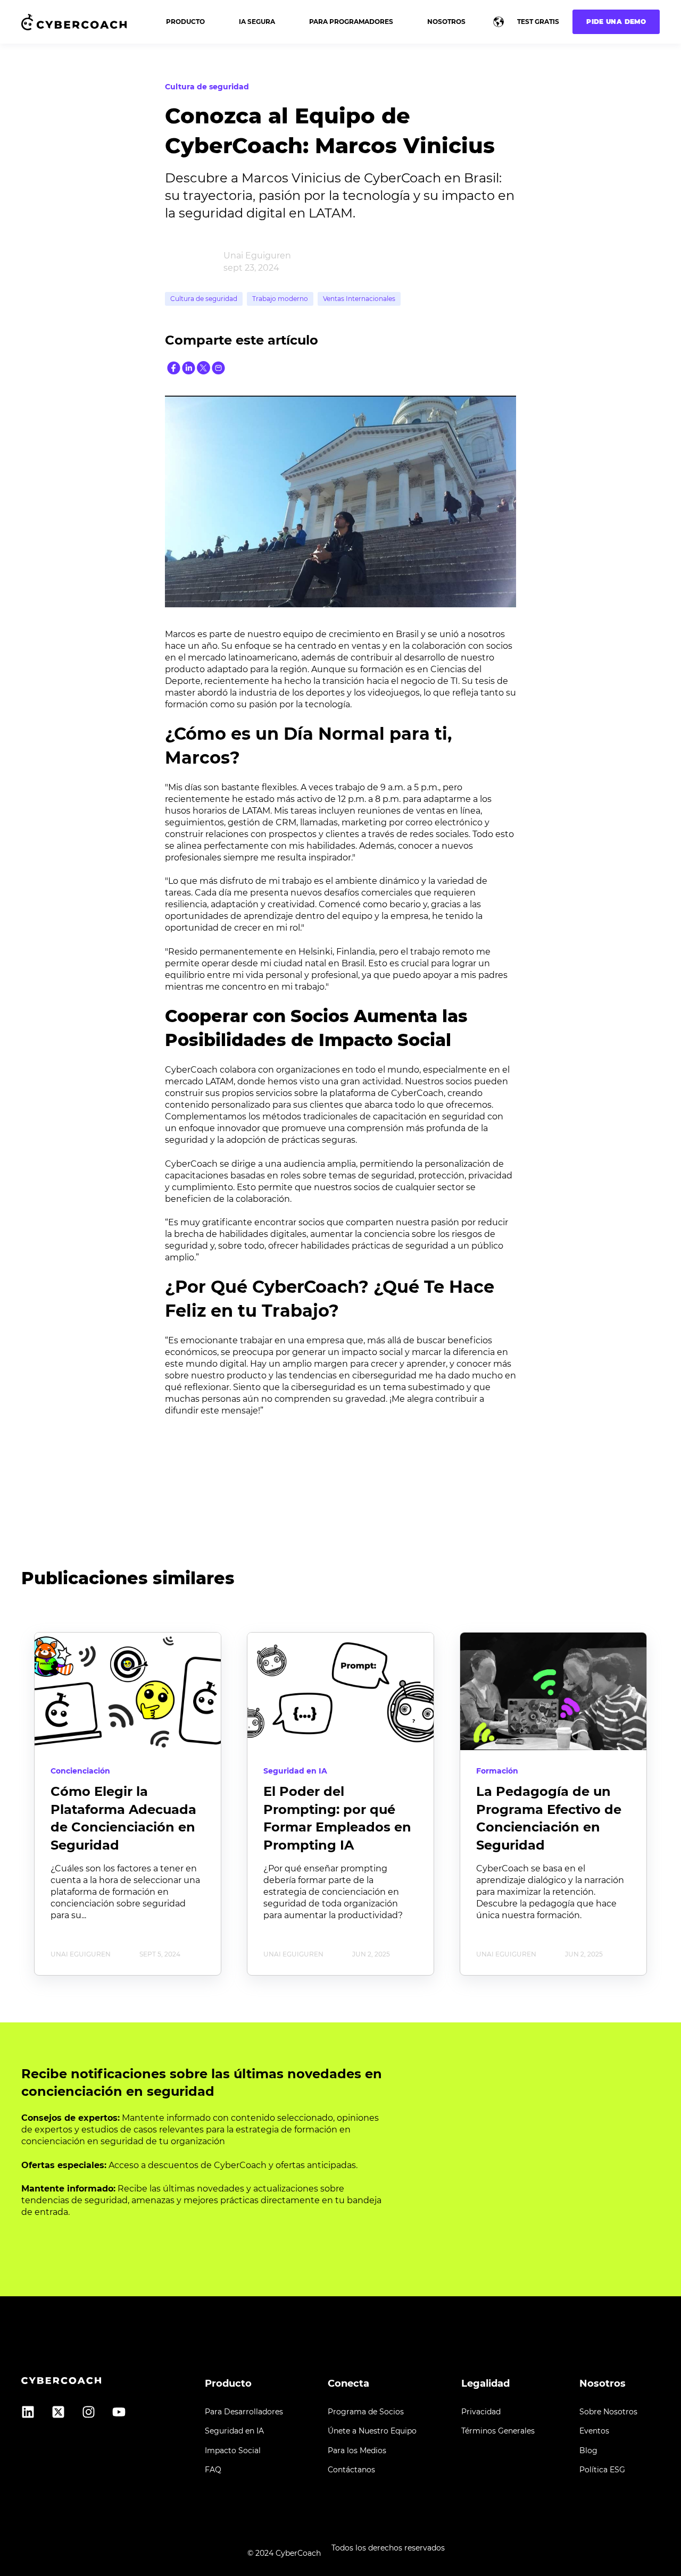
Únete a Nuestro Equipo (372, 2431)
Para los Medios (357, 2451)
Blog (588, 2451)
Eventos (594, 2431)
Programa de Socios (366, 2412)
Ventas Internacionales (359, 299)
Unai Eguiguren (257, 256)
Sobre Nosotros (608, 2412)
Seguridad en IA (234, 2431)
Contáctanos (351, 2470)
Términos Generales (498, 2431)
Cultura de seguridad (204, 299)
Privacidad (481, 2412)
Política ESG (602, 2470)
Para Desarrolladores (244, 2412)
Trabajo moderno (280, 299)
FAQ (213, 2470)
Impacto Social (233, 2451)
